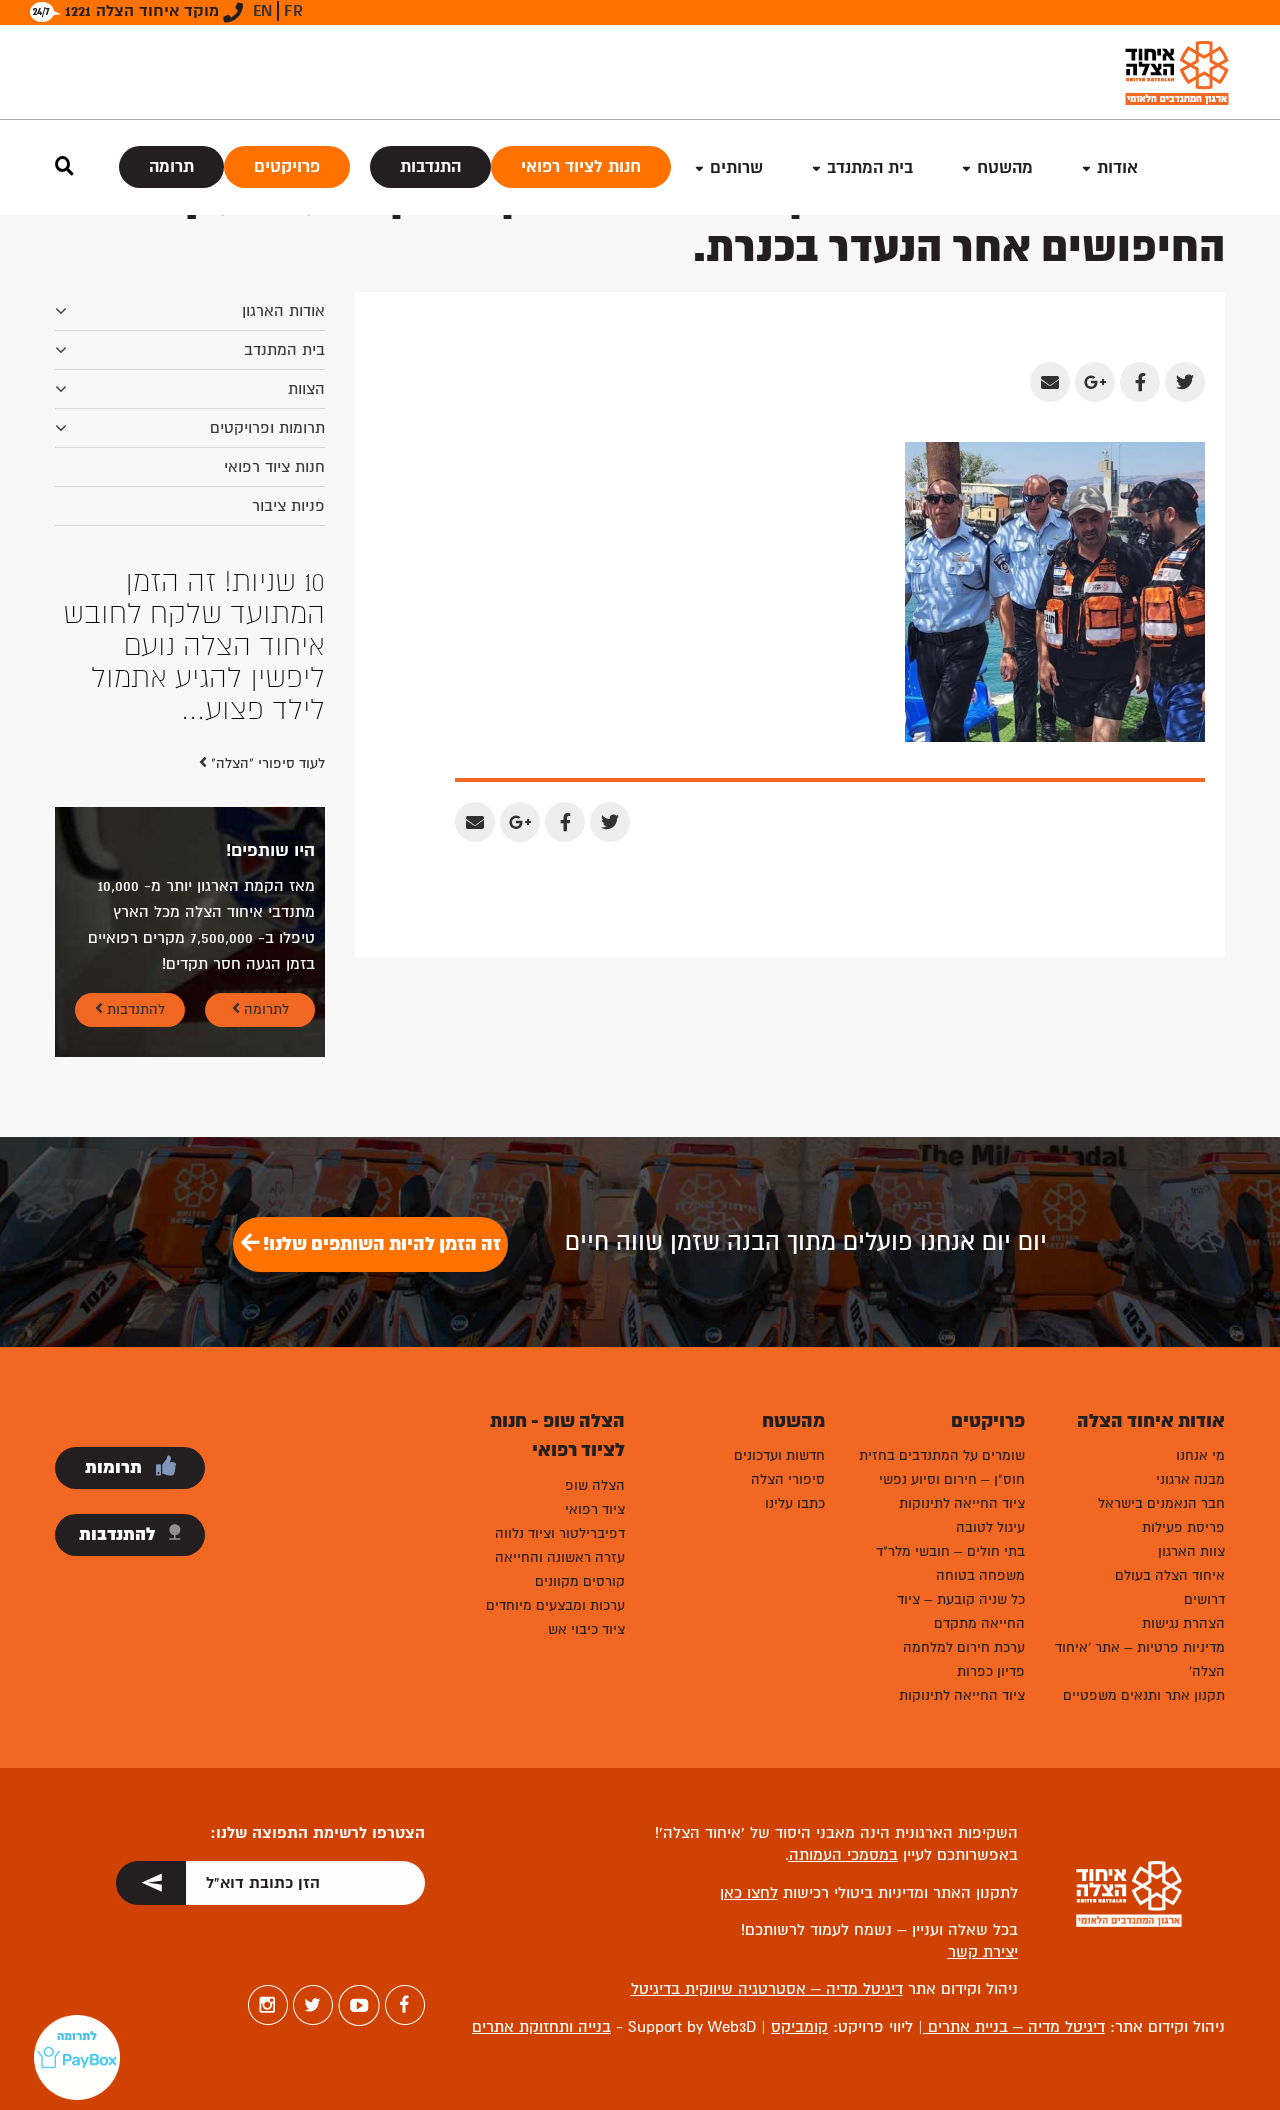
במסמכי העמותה (843, 1855)
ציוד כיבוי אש (586, 1629)
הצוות (306, 389)
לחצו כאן (749, 1893)
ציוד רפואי (595, 1509)
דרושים (1204, 1599)
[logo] (1177, 72)
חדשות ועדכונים (779, 1455)
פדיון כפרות (991, 1671)
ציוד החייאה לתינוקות (962, 1503)
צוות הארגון (1191, 1551)
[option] (190, 646)
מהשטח (1005, 167)
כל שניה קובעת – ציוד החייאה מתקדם (961, 1611)
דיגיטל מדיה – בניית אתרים (1014, 2027)
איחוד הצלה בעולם (1170, 1575)
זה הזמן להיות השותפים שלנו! (380, 1244)
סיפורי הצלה (788, 1479)
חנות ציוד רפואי (274, 467)
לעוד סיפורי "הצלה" (266, 763)
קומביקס (799, 2027)
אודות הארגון (283, 311)
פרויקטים (287, 166)
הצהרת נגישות (1183, 1623)
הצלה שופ (595, 1485)
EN (262, 11)
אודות (1117, 167)
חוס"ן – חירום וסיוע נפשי (952, 1479)
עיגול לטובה (990, 1527)
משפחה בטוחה (980, 1575)
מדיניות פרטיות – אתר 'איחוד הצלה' (1140, 1659)
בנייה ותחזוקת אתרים (541, 2027)
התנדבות (430, 166)
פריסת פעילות (1183, 1527)
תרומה (171, 166)
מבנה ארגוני (1190, 1479)
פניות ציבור (288, 506)
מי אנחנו (1200, 1455)
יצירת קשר (983, 1952)
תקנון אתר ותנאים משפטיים (1144, 1695)
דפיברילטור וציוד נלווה (560, 1533)
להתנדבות (134, 1009)
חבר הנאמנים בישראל (1161, 1503)
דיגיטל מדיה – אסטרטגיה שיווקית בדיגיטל (767, 1989)
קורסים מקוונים (580, 1581)
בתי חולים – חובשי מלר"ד (950, 1551)
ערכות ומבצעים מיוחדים (555, 1605)
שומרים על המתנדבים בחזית (942, 1455)
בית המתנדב (284, 350)
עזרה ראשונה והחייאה (560, 1557)
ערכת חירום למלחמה (964, 1647)
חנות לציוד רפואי (581, 166)
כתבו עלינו (795, 1503)
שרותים (736, 167)
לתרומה (264, 1009)
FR (293, 11)
